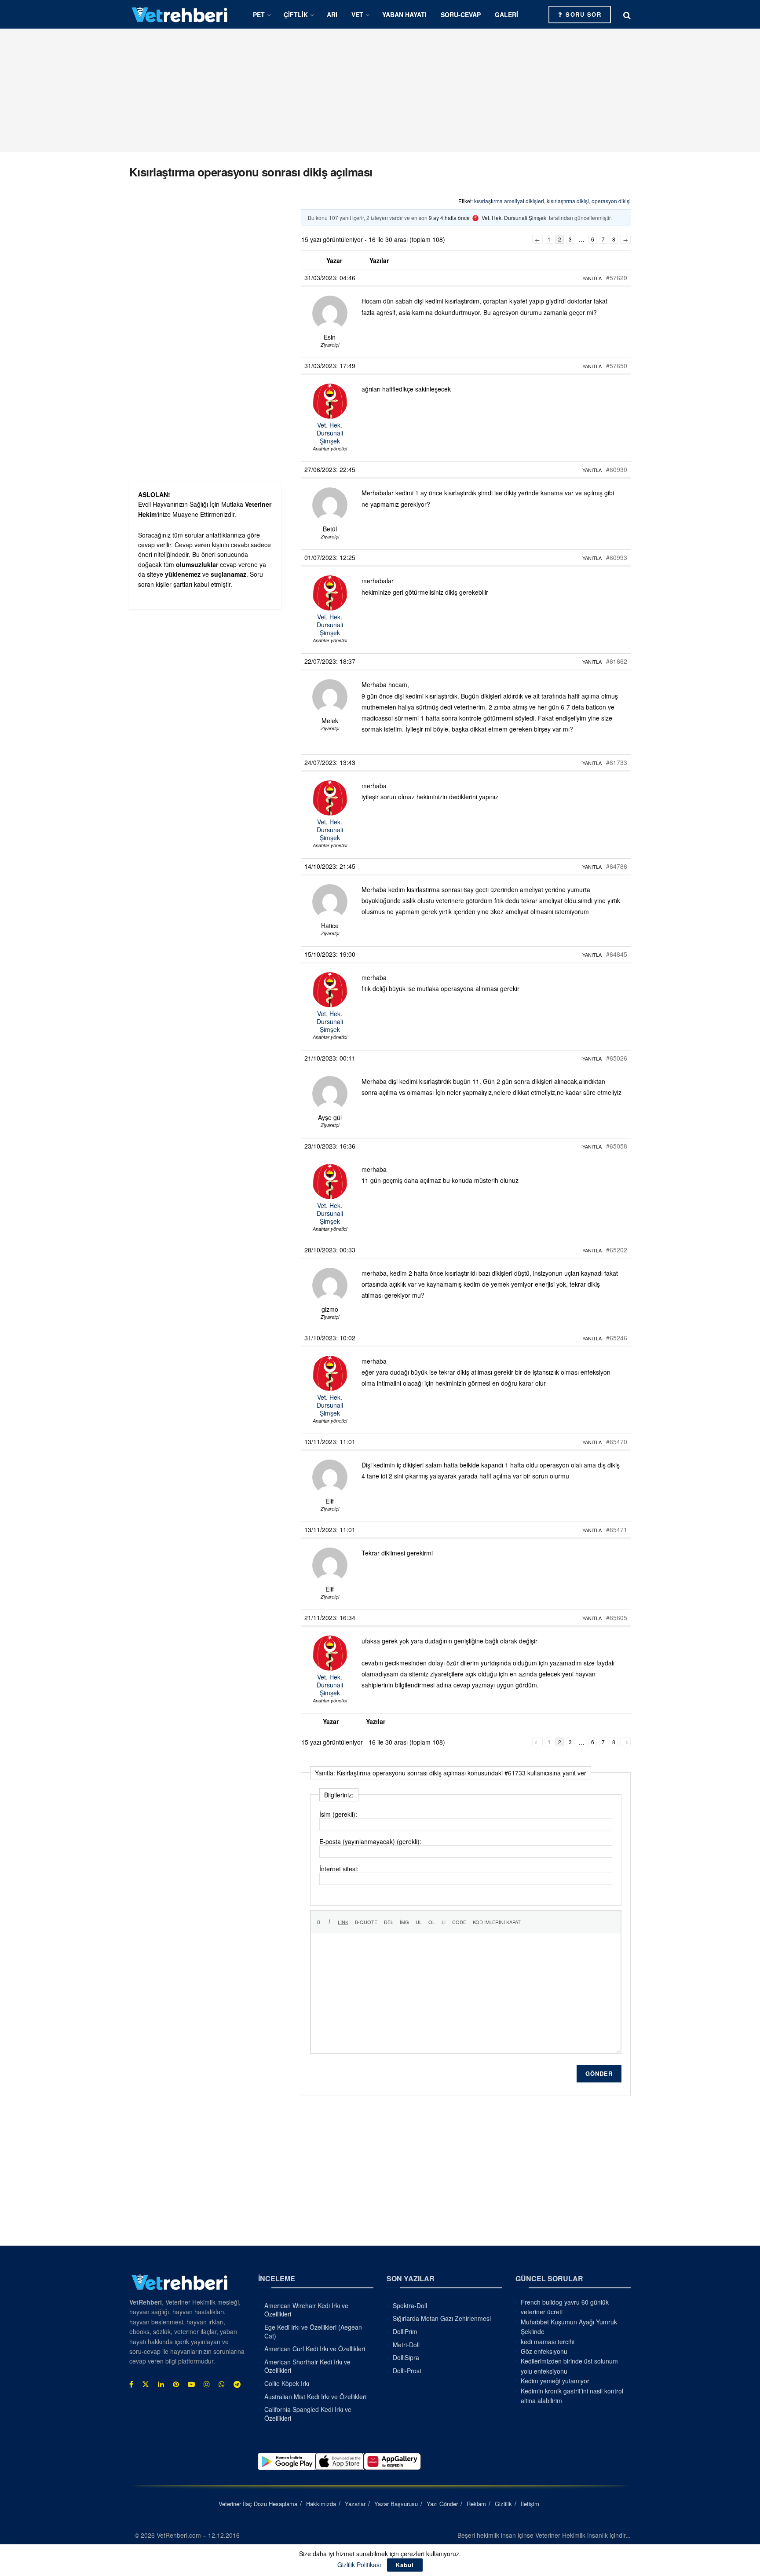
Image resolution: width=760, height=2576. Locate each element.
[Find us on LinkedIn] (161, 2384)
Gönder (599, 2073)
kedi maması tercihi (548, 2342)
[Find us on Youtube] (191, 2384)
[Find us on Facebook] (131, 2384)
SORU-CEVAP (461, 15)
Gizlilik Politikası (359, 2565)
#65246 (617, 1338)
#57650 (617, 366)
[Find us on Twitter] (146, 2384)
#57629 (617, 278)
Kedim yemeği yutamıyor (555, 2381)
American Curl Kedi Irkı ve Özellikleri (315, 2349)
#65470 (617, 1442)
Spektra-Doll (410, 2305)
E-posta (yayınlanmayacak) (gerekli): (370, 1841)
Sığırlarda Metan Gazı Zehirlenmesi (442, 2318)
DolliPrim (405, 2331)
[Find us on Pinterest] (176, 2384)
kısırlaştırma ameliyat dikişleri (509, 201)
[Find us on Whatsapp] (222, 2384)
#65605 (617, 1617)
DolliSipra (406, 2357)
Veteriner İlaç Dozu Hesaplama (258, 2504)
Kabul (405, 2565)
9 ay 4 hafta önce (449, 218)
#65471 (617, 1529)
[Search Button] (627, 15)
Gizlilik (503, 2504)
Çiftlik (296, 15)
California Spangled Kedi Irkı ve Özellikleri (308, 2414)
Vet (357, 15)
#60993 (617, 557)
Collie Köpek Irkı (287, 2383)
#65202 (617, 1250)
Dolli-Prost (407, 2371)
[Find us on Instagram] (207, 2384)
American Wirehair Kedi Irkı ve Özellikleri (306, 2310)
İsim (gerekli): (338, 1814)
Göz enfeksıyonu (544, 2351)
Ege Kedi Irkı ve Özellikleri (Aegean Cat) (313, 2331)
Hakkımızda (321, 2504)
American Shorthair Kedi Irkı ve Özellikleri (307, 2366)
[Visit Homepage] (180, 14)
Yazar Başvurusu (396, 2504)
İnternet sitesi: (339, 1869)
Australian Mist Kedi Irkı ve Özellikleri (315, 2397)
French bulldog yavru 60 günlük (565, 2302)
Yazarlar (355, 2504)
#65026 (617, 1058)
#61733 (617, 762)
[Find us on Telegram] (237, 2384)
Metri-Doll (406, 2345)
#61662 (617, 661)
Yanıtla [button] (592, 278)
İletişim (530, 2504)
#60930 (617, 469)
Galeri (506, 15)
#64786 (617, 866)
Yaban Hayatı (404, 15)
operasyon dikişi (611, 201)
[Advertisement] (380, 90)
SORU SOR (583, 14)
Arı (332, 15)
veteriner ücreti (542, 2312)
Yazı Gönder (442, 2504)
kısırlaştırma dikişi (568, 201)
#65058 (617, 1146)
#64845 (617, 954)
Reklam (476, 2504)
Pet (259, 15)
